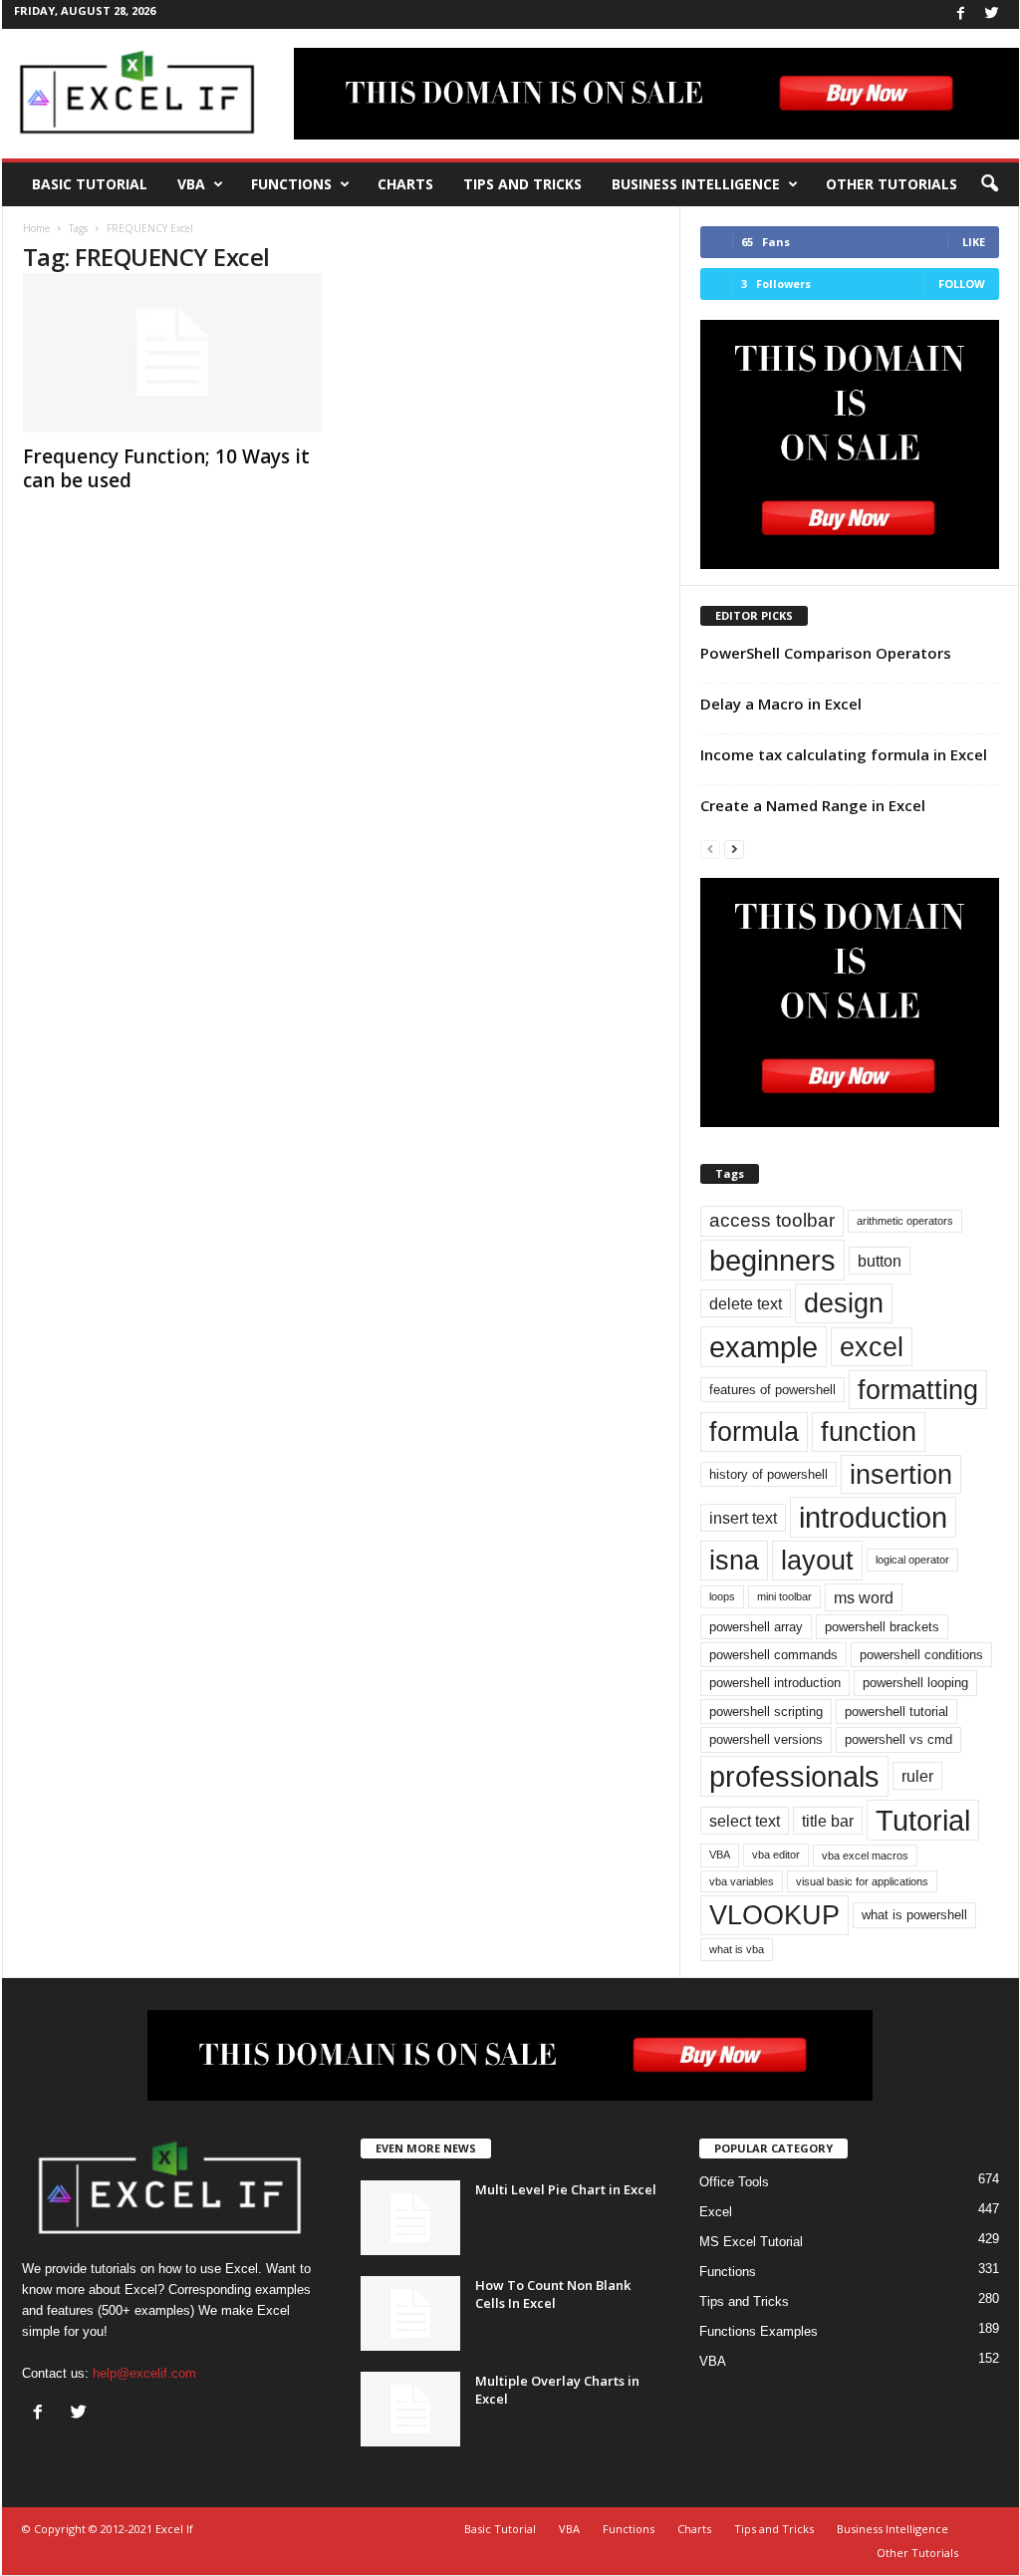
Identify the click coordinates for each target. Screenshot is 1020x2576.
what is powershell (914, 1915)
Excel (716, 2212)
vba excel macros (865, 1856)
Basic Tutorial (90, 184)
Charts (405, 184)
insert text (743, 1518)
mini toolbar (784, 1596)
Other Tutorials (892, 184)
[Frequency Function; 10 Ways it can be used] (172, 353)
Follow (962, 284)
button (880, 1261)
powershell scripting (766, 1712)
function (869, 1431)
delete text (746, 1303)
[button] (989, 184)
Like (974, 242)
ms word (864, 1597)
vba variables (742, 1881)
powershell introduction (775, 1683)
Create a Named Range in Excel (813, 805)
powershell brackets (882, 1627)
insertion (901, 1474)
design (844, 1303)
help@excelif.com (144, 2373)
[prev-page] (710, 849)
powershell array (756, 1627)
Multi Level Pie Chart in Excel (566, 2189)
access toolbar (772, 1220)
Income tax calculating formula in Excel (844, 754)
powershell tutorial (896, 1712)
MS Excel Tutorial (751, 2242)
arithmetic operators (905, 1221)
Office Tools (734, 2182)
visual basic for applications (862, 1881)
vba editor (776, 1855)
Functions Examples (759, 2331)
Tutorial (923, 1820)
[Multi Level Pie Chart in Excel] (410, 2218)
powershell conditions (921, 1655)
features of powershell (772, 1390)
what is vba (737, 1949)
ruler (917, 1776)
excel (872, 1347)
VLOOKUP (774, 1915)
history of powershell (768, 1474)
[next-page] (734, 849)
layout (817, 1560)
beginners (772, 1260)
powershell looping (915, 1683)
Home (36, 228)
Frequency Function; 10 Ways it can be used (166, 468)
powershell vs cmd (898, 1739)
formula (754, 1431)
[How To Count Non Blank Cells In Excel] (410, 2313)
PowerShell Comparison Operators (826, 653)
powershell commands (773, 1655)
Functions (291, 184)
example (764, 1347)
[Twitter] (992, 14)
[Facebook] (961, 14)
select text (745, 1821)
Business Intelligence (696, 184)
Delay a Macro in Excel (781, 704)
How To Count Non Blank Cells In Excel (553, 2294)
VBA (191, 184)
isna (734, 1560)
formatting (918, 1390)
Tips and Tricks (522, 184)
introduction (873, 1517)
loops (722, 1596)
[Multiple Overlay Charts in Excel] (410, 2409)
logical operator (912, 1560)
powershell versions (766, 1739)
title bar (828, 1821)
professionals (794, 1776)
